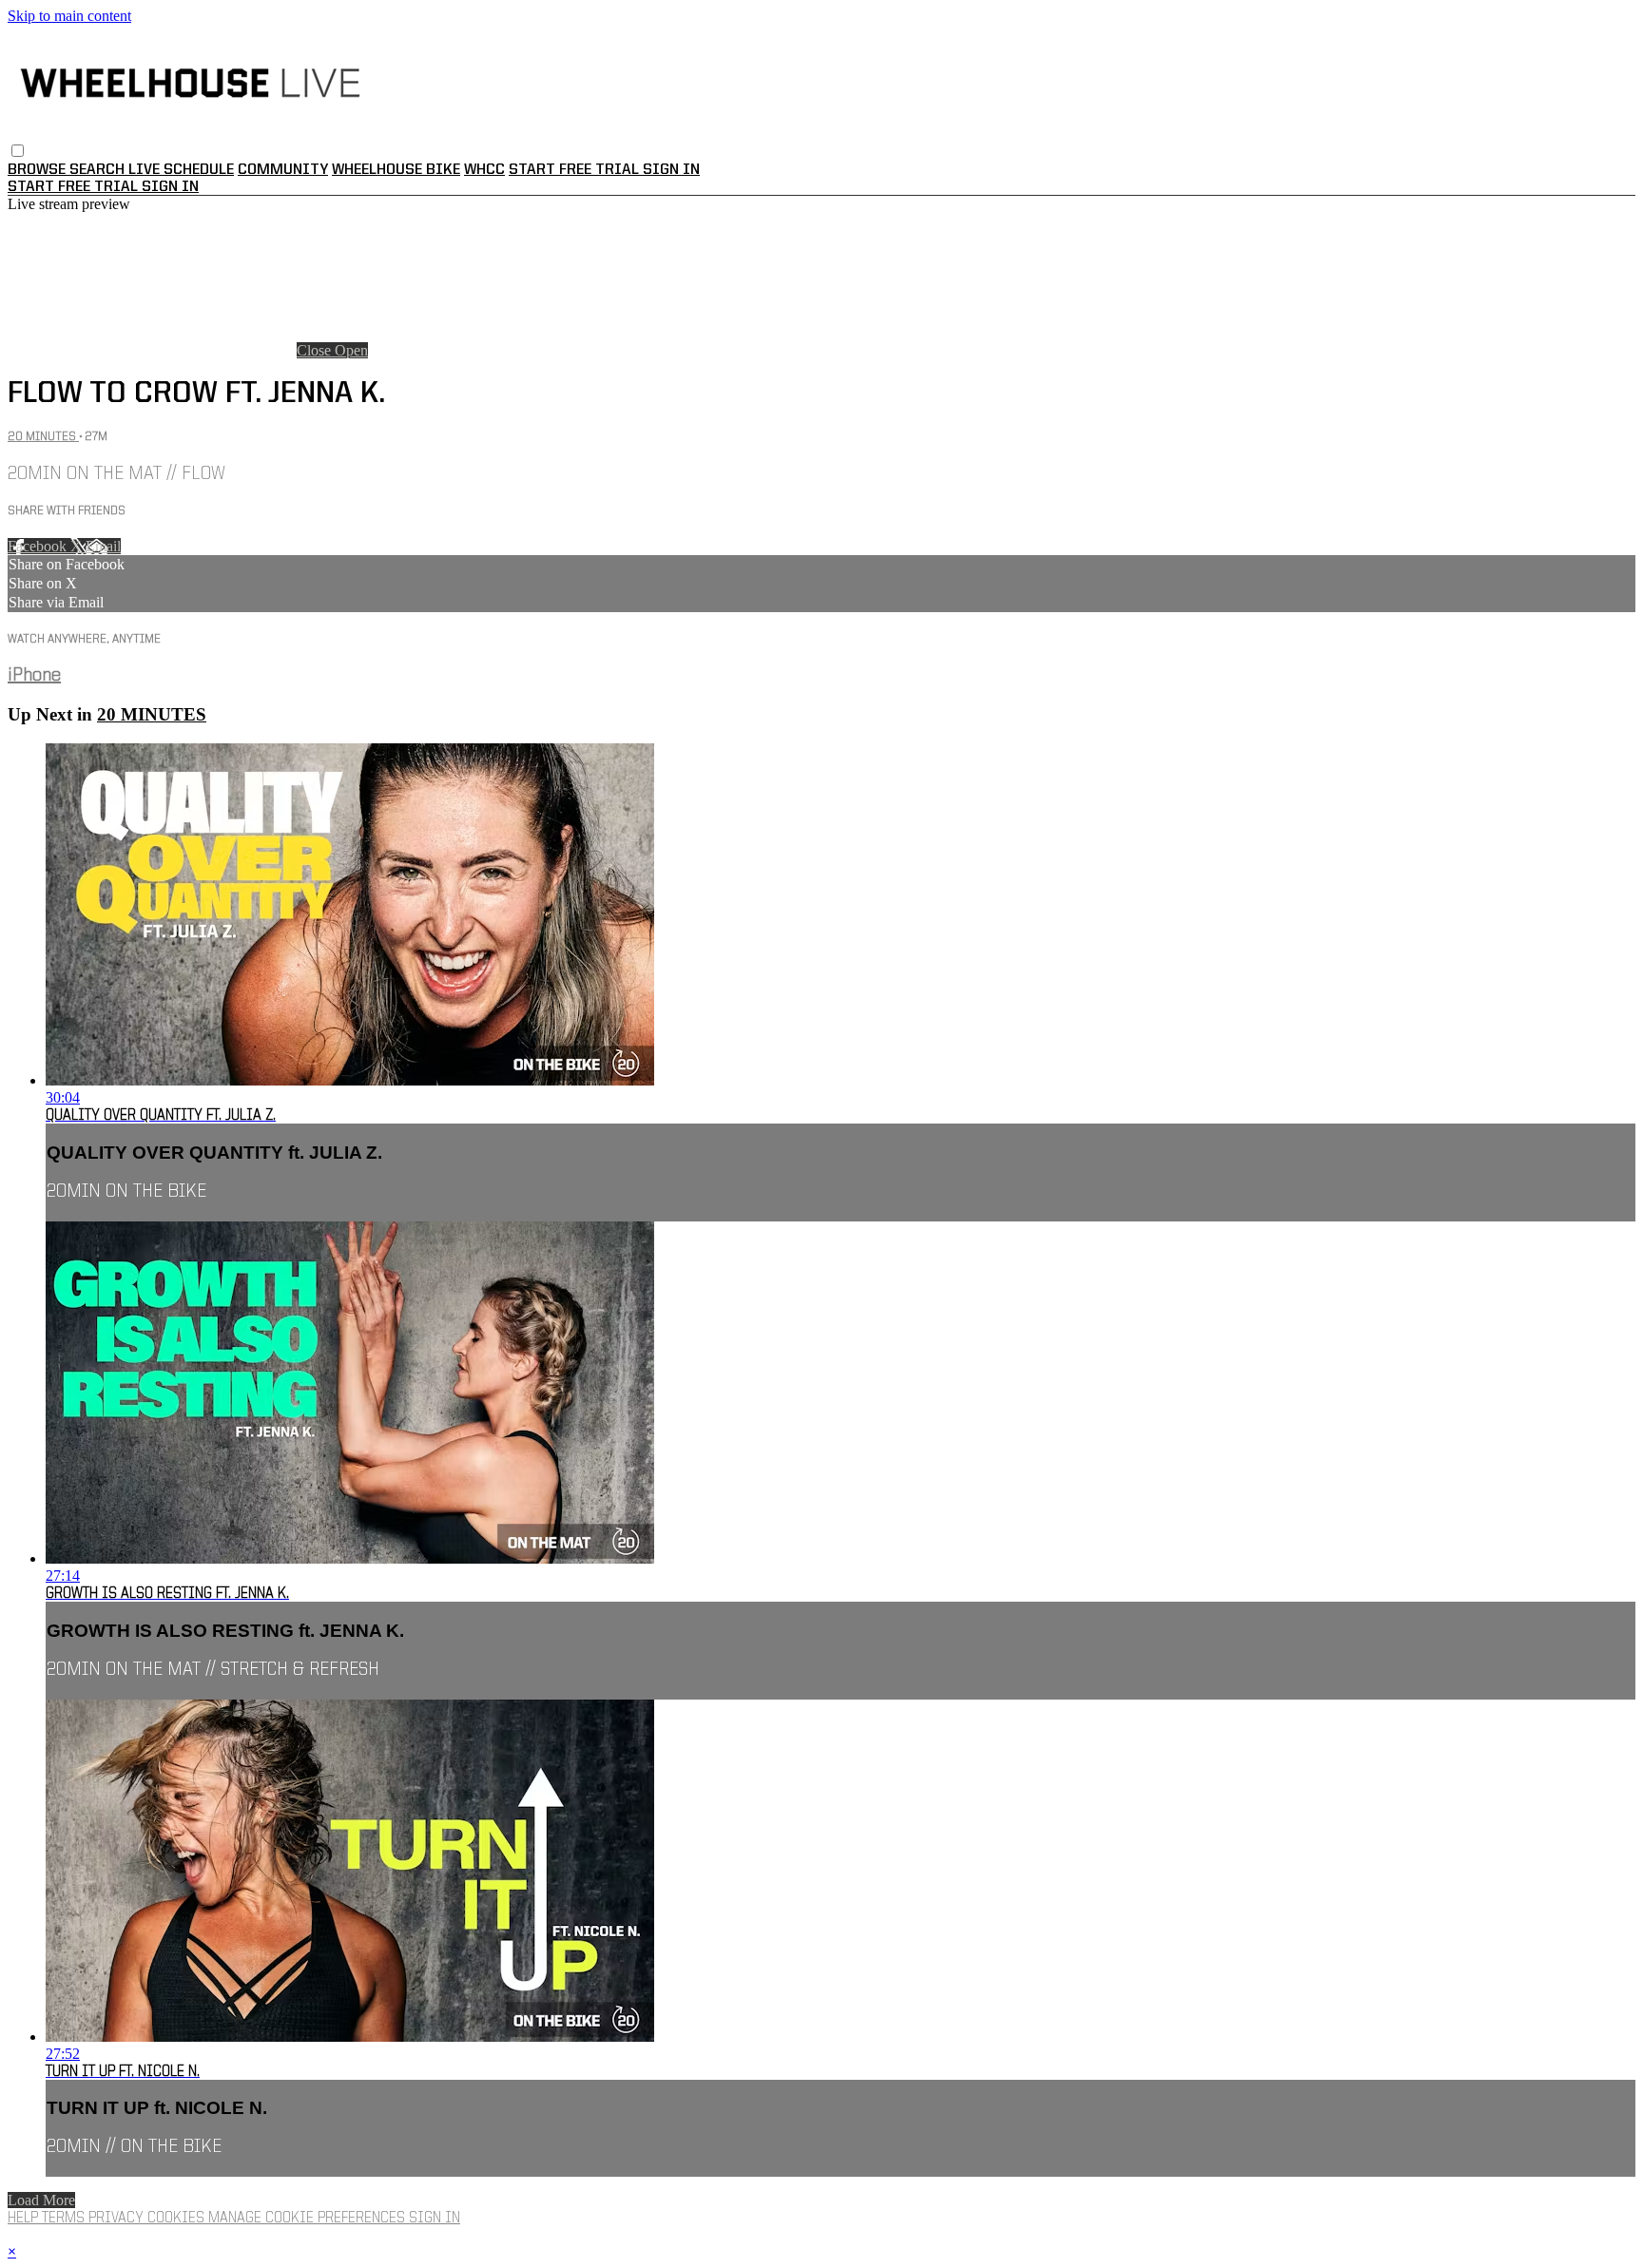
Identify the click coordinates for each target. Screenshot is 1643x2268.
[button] (18, 151)
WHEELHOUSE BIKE (396, 170)
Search (99, 170)
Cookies (178, 2219)
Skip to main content (69, 16)
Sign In (170, 187)
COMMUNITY (283, 170)
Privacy (118, 2219)
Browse (39, 170)
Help (25, 2219)
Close (316, 350)
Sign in (671, 170)
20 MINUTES (43, 437)
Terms (65, 2219)
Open (351, 350)
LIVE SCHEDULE (181, 170)
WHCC (484, 170)
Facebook (39, 546)
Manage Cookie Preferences (309, 2219)
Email (103, 546)
